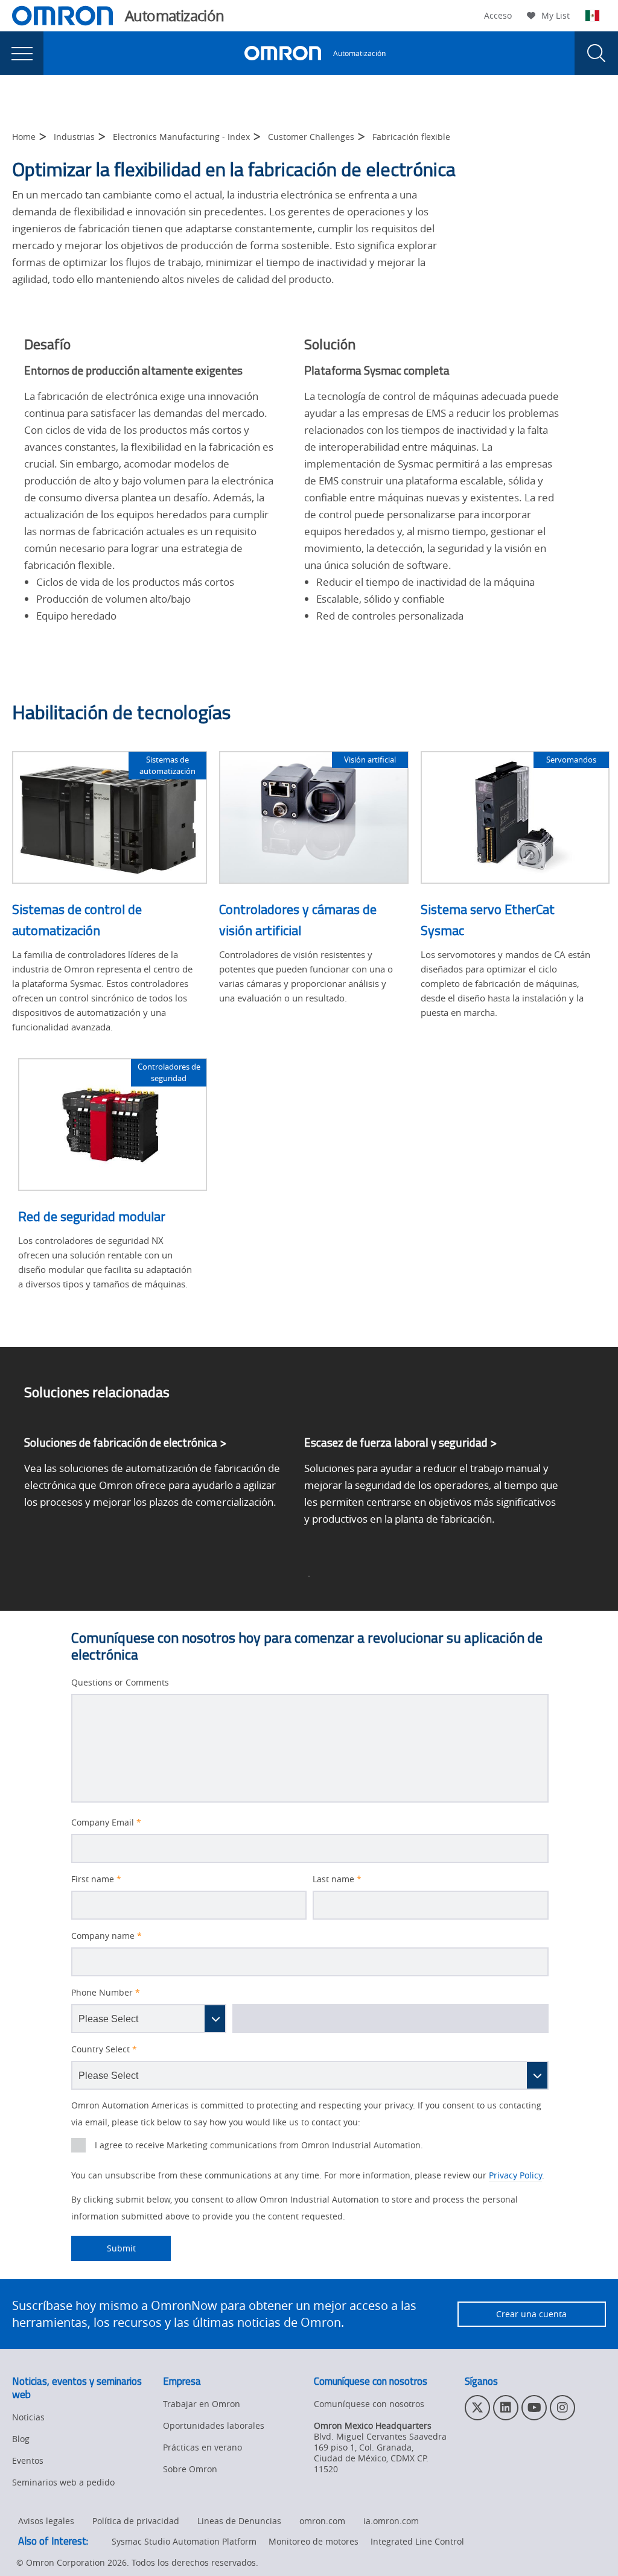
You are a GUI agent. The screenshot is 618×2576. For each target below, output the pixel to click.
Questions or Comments (120, 1683)
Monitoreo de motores (314, 2541)
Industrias (74, 137)
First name (96, 1879)
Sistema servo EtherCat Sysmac (488, 920)
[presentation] (22, 53)
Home (24, 137)
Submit (104, 2248)
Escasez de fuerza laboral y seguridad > (400, 1442)
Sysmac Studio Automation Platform (184, 2541)
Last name (337, 1879)
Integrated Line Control (417, 2541)
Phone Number (106, 1993)
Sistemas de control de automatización (77, 920)
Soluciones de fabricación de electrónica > (125, 1442)
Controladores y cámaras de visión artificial (298, 920)
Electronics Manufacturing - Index (181, 137)
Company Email (106, 1823)
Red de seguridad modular (92, 1216)
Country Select (104, 2049)
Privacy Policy (515, 2175)
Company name (107, 1936)
